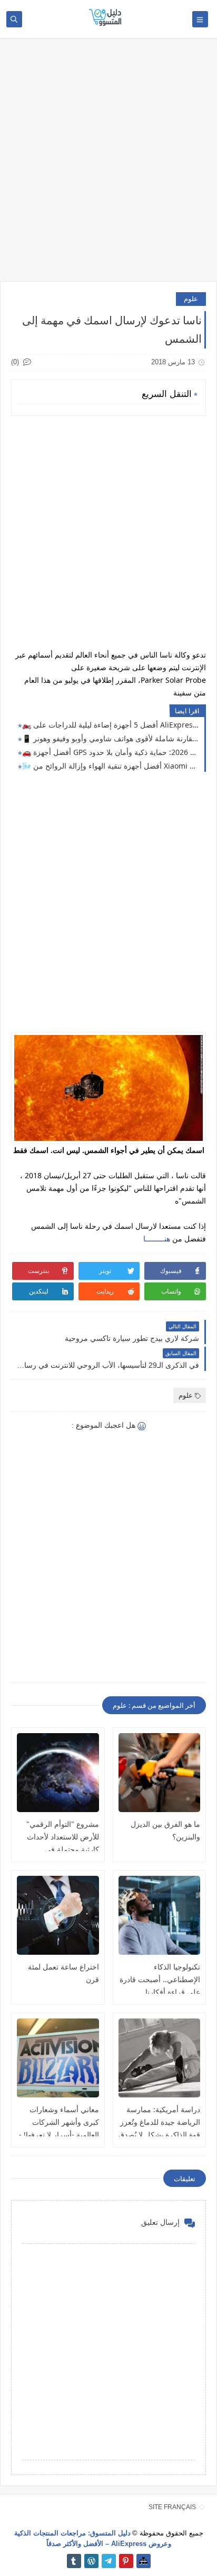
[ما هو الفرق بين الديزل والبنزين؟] (160, 1773)
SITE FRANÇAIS (172, 2507)
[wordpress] (91, 2561)
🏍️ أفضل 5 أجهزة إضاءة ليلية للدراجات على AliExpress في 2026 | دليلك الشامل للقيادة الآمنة (111, 725)
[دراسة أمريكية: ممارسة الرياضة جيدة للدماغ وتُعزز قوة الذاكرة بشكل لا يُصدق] (160, 2058)
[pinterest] (126, 2561)
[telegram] (109, 2561)
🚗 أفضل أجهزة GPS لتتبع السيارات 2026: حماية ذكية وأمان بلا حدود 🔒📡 (111, 752)
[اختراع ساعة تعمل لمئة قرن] (58, 1915)
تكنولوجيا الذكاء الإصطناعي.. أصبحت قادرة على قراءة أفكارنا (160, 1979)
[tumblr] (74, 2561)
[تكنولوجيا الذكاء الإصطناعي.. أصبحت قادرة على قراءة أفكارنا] (160, 1915)
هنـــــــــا (157, 1239)
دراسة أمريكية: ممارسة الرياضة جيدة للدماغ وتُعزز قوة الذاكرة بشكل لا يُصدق (159, 2122)
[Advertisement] (108, 165)
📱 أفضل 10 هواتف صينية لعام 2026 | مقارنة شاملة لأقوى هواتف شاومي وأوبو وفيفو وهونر (111, 738)
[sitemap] (144, 2561)
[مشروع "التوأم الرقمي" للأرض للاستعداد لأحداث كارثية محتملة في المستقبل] (58, 1773)
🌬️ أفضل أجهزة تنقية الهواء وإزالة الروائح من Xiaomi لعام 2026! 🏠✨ (111, 766)
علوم (191, 299)
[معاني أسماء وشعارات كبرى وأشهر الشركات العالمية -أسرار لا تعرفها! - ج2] (58, 2058)
